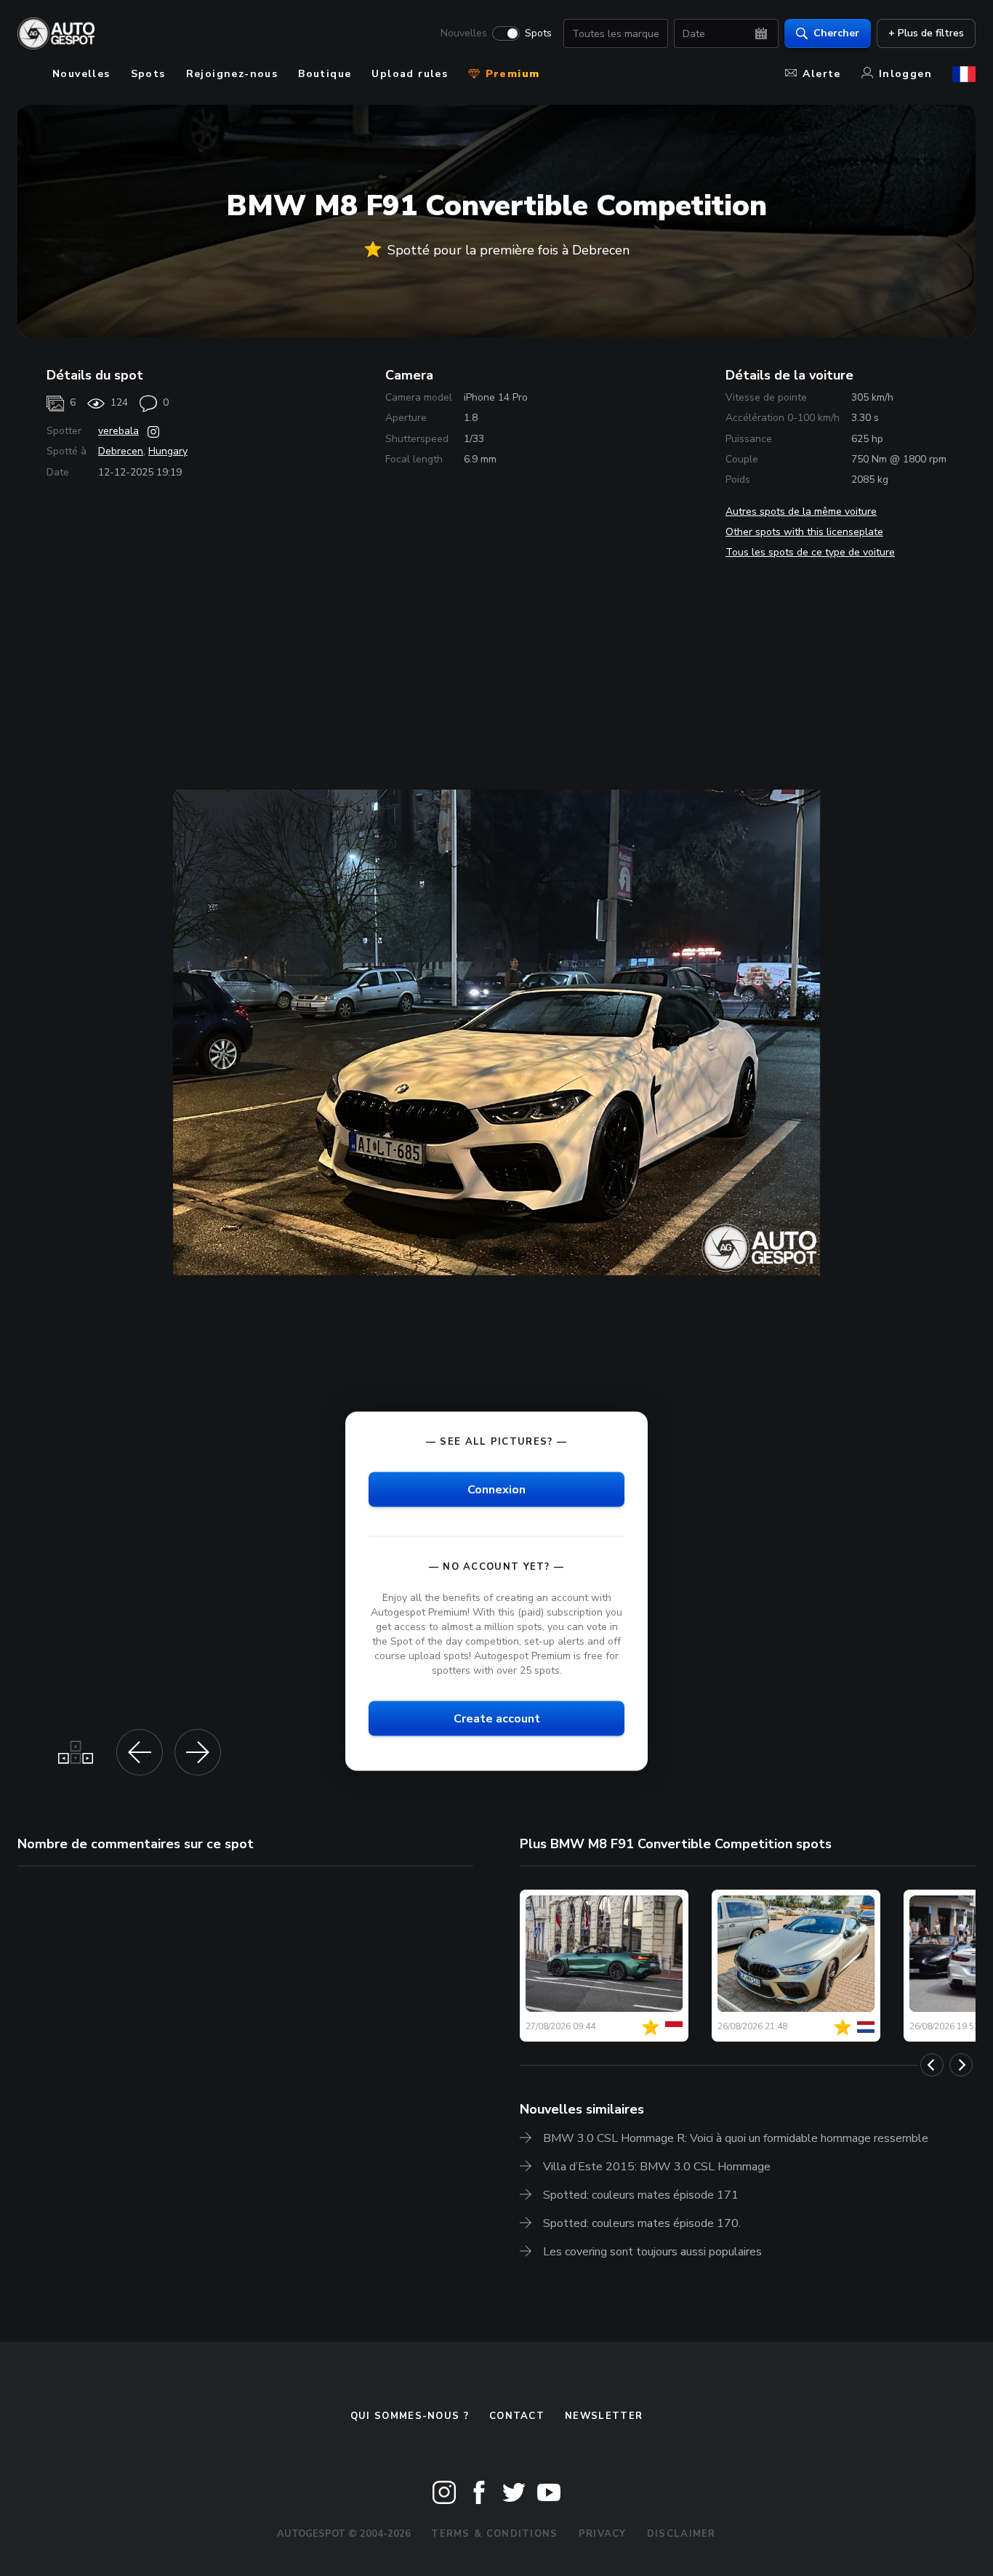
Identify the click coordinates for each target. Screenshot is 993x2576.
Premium (510, 74)
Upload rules (410, 74)
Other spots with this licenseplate (804, 532)
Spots (538, 33)
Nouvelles (464, 33)
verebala (118, 431)
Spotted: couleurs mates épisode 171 (641, 2195)
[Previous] (932, 2065)
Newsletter (604, 2416)
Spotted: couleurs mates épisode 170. (642, 2223)
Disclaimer (682, 2534)
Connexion (496, 1489)
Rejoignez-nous (232, 74)
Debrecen (121, 451)
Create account (497, 1719)
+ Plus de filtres (926, 33)
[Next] (961, 2065)
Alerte (821, 74)
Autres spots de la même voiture (801, 511)
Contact (517, 2416)
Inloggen (905, 74)
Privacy (603, 2534)
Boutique (325, 74)
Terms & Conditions (494, 2534)
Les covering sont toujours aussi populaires (652, 2252)
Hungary (168, 451)
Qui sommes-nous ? (410, 2416)
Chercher (836, 33)
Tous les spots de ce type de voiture (810, 552)
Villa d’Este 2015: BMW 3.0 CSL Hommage (657, 2167)
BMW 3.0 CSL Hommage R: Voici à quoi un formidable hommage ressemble (736, 2138)
